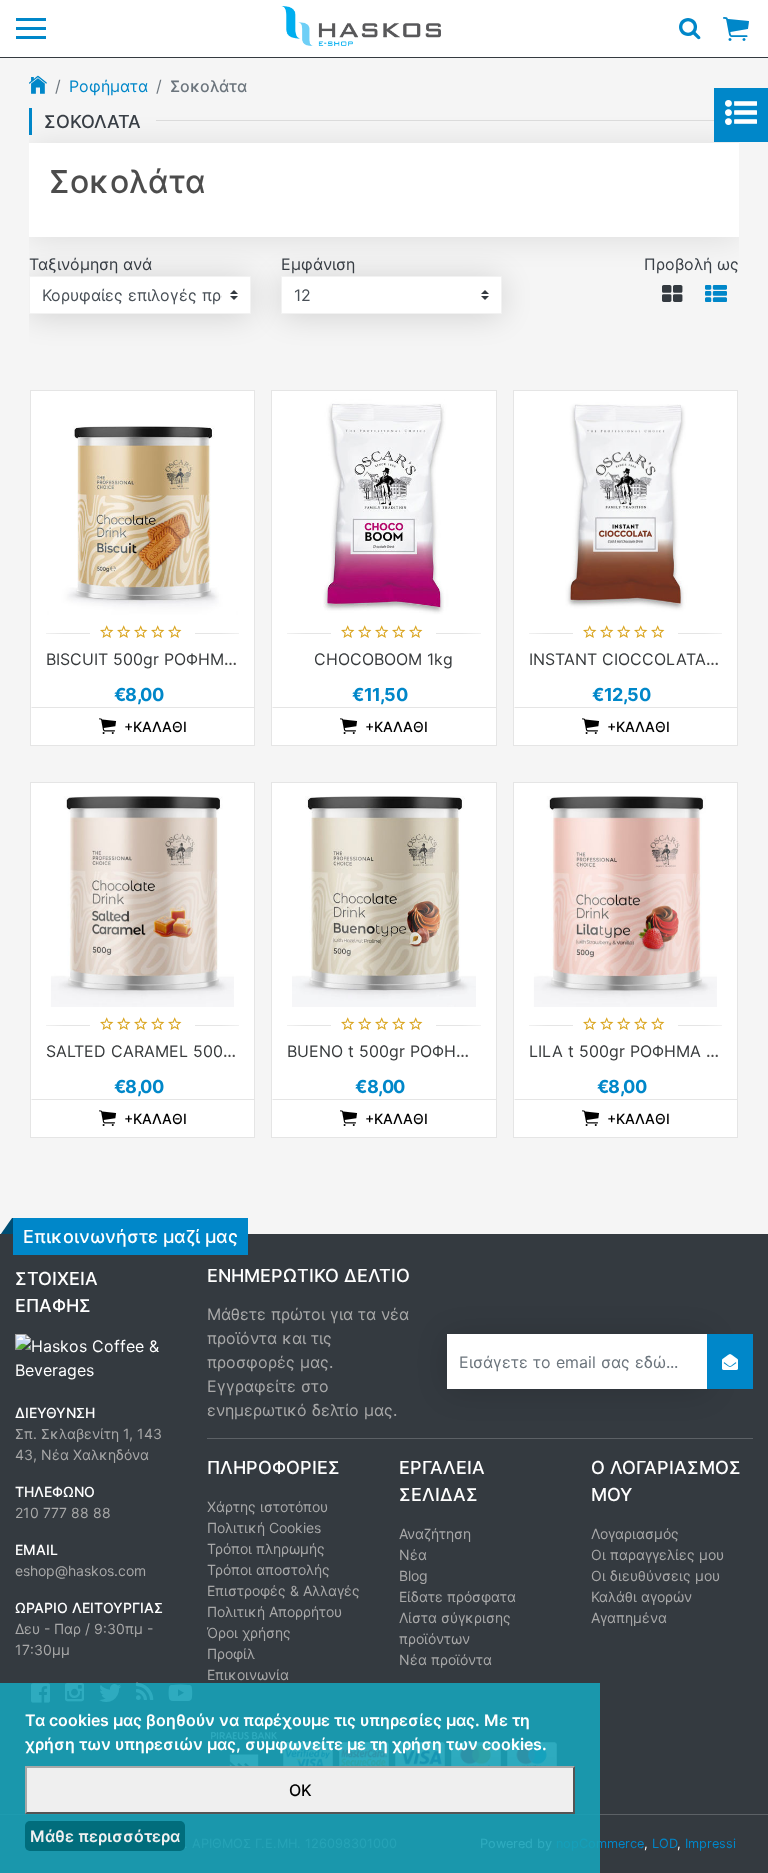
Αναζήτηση (435, 1533)
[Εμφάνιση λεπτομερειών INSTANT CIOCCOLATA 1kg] (625, 502)
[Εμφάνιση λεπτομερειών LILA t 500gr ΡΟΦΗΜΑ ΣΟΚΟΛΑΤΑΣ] (625, 894)
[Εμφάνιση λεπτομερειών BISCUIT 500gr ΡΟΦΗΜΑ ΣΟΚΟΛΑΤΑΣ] (142, 502)
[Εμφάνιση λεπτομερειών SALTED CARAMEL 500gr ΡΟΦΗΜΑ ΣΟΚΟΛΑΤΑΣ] (142, 894)
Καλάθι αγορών (641, 1596)
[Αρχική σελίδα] (38, 87)
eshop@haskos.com (80, 1570)
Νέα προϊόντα (445, 1659)
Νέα (413, 1554)
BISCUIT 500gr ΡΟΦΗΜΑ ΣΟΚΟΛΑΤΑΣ (189, 659)
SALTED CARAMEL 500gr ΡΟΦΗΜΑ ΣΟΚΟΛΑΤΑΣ (229, 1051)
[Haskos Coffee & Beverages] (96, 1356)
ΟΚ (300, 1790)
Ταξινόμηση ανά (90, 264)
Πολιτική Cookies (264, 1527)
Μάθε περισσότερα (105, 1836)
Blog (413, 1575)
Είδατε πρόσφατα (457, 1596)
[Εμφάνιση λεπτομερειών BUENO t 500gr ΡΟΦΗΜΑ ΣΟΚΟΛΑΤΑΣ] (383, 894)
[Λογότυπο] (361, 24)
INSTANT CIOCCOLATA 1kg (633, 659)
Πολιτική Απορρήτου (274, 1611)
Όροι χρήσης (249, 1632)
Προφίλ (231, 1653)
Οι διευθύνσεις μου (655, 1575)
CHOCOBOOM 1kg (383, 659)
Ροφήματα (108, 86)
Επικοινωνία (248, 1674)
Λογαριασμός (635, 1533)
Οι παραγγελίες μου (657, 1554)
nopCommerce (600, 1843)
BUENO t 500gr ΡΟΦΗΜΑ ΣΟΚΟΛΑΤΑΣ (433, 1051)
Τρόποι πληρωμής (266, 1548)
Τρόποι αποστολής (268, 1569)
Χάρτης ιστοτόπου (267, 1506)
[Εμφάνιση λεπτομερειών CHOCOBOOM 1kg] (383, 502)
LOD (664, 1843)
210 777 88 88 (63, 1512)
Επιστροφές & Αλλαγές (283, 1590)
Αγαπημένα (629, 1617)
